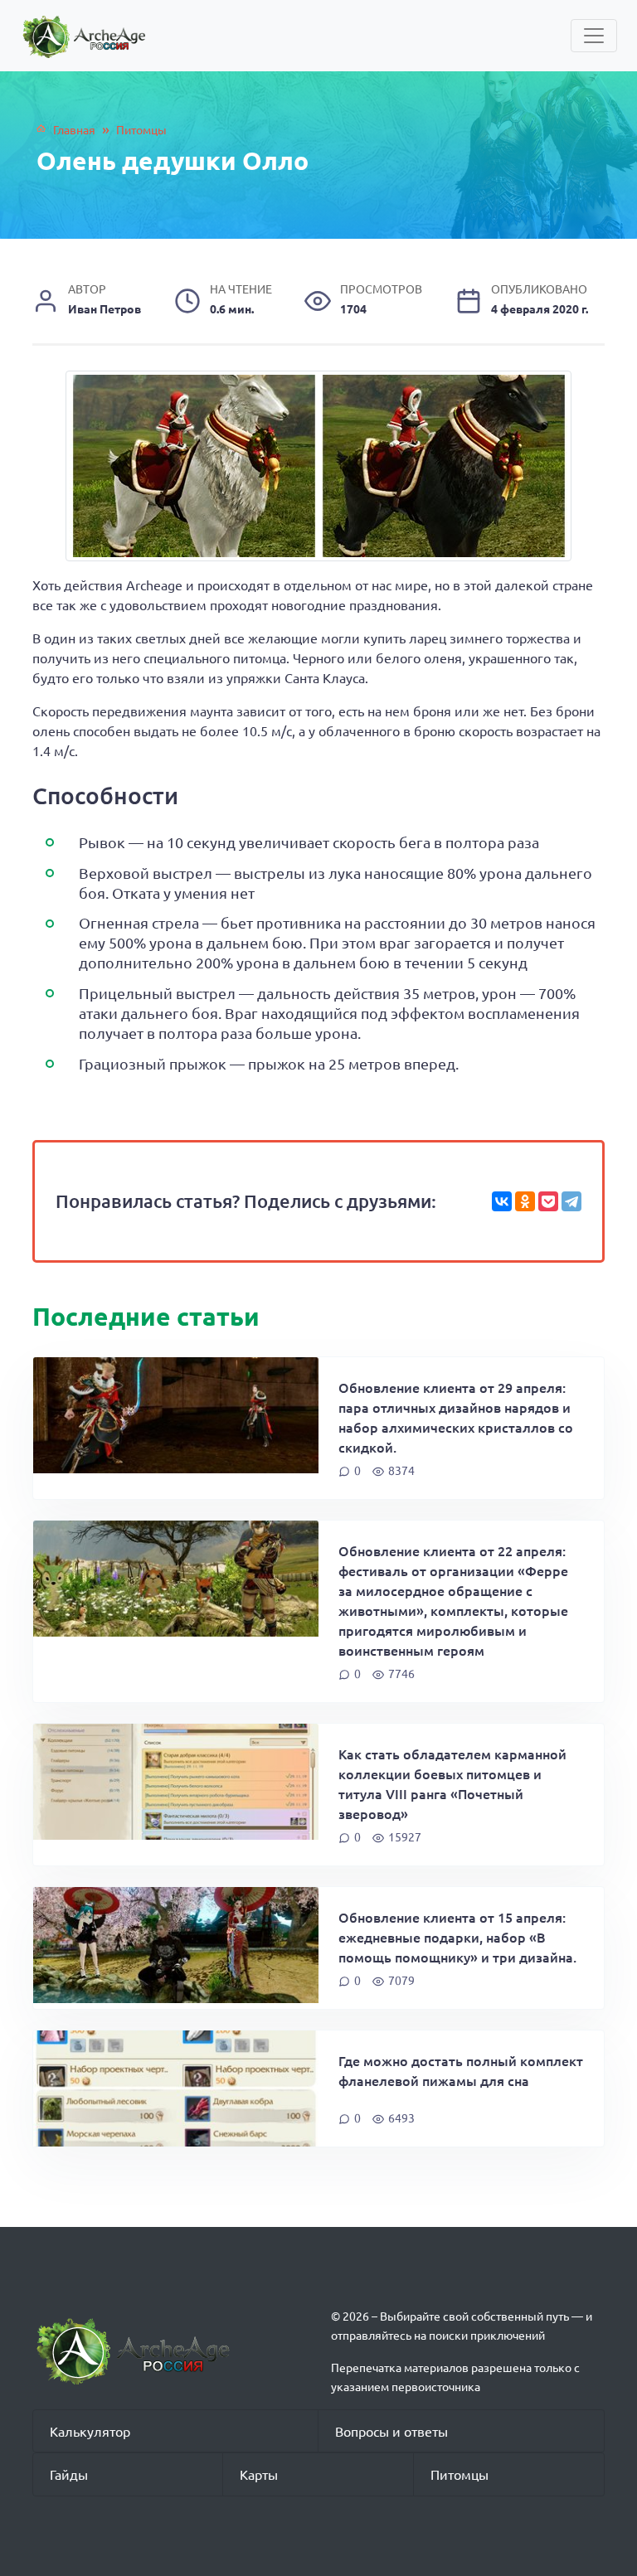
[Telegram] (571, 1201)
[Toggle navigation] (594, 36)
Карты (259, 2474)
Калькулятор (90, 2431)
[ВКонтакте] (502, 1201)
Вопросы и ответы (391, 2431)
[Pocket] (548, 1201)
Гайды (69, 2474)
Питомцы (460, 2474)
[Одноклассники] (525, 1201)
